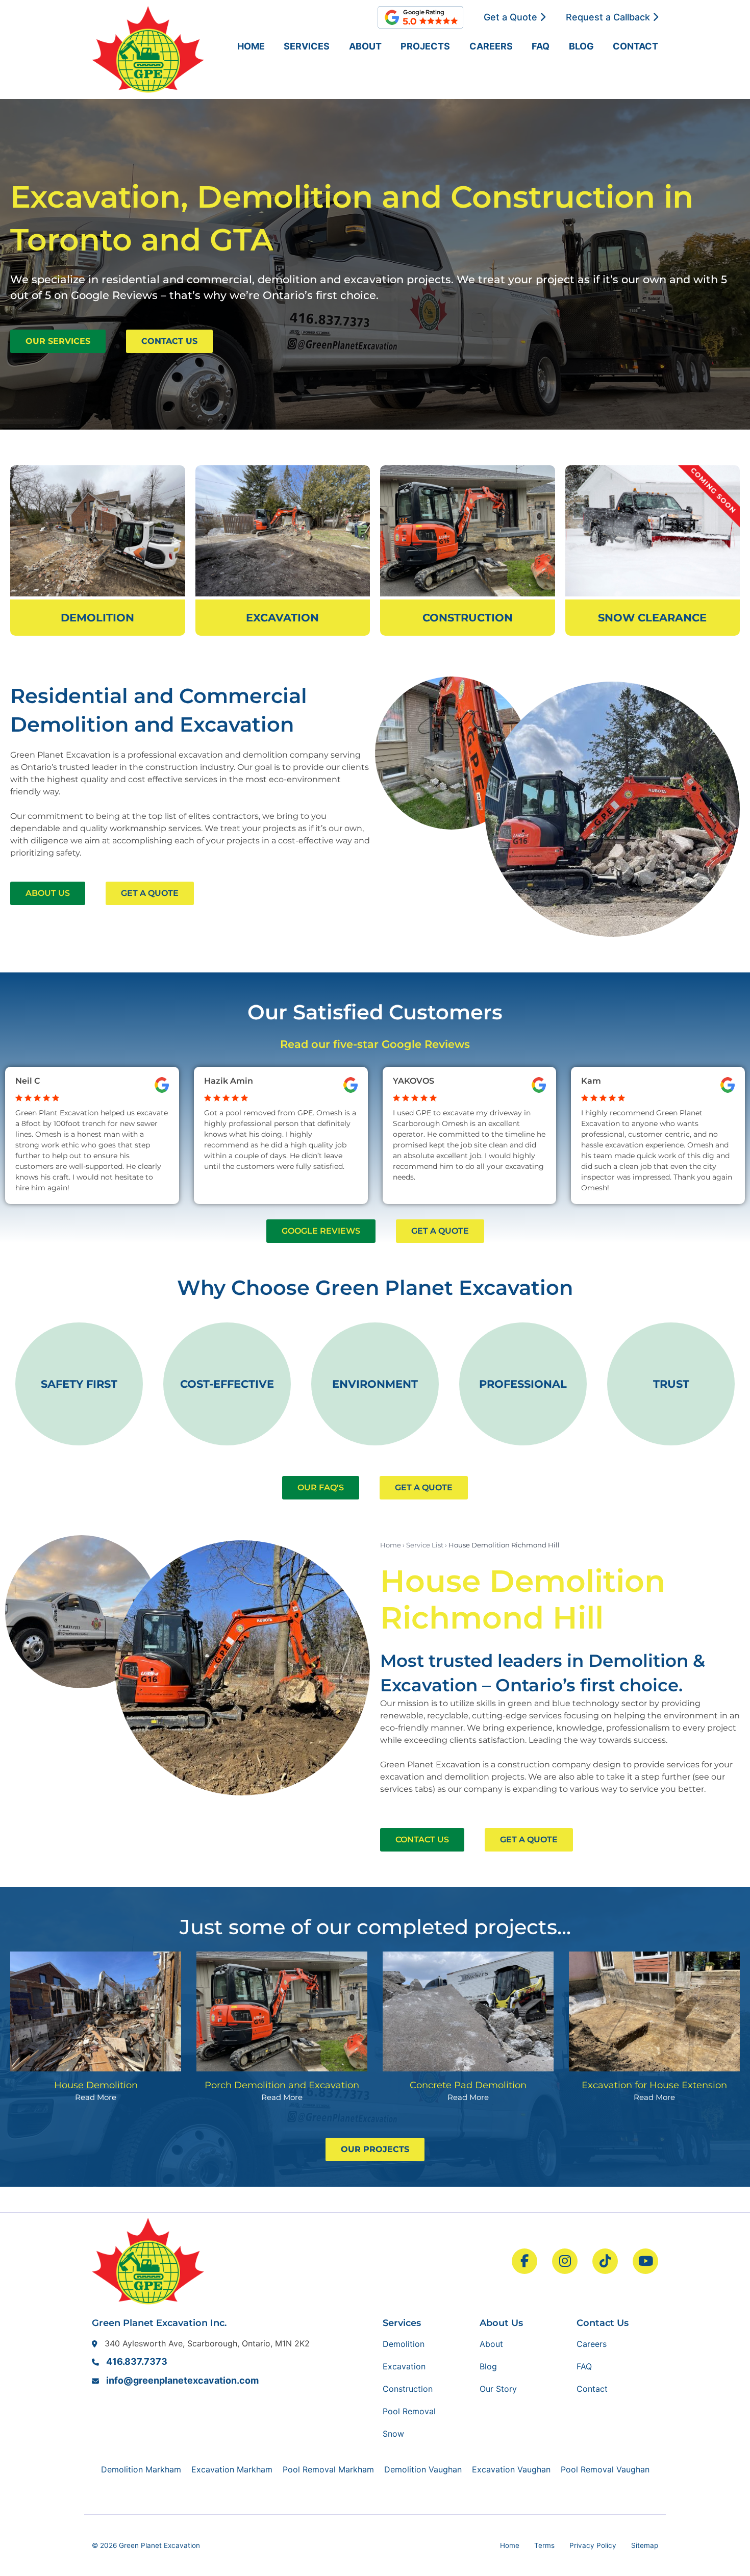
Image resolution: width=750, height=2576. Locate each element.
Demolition (404, 2344)
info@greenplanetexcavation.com (182, 2380)
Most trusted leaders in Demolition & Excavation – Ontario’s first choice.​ (543, 1673)
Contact (635, 46)
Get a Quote (512, 17)
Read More (96, 2097)
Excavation (404, 2366)
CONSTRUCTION (468, 618)
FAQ (541, 46)
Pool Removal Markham (328, 2469)
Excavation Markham (232, 2469)
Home (251, 46)
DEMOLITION (97, 618)
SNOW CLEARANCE (652, 618)
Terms (544, 2545)
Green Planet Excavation (159, 2545)
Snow (393, 2434)
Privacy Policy (593, 2545)
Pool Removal (409, 2411)
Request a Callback (609, 17)
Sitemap (645, 2545)
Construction (408, 2389)
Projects (425, 46)
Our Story (498, 2389)
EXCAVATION (282, 618)
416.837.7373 (137, 2361)
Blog (581, 46)
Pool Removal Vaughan (605, 2469)
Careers (491, 46)
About (365, 46)
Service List (425, 1545)
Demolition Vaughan (423, 2469)
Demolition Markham (141, 2469)
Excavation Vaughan (511, 2469)
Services (307, 46)
